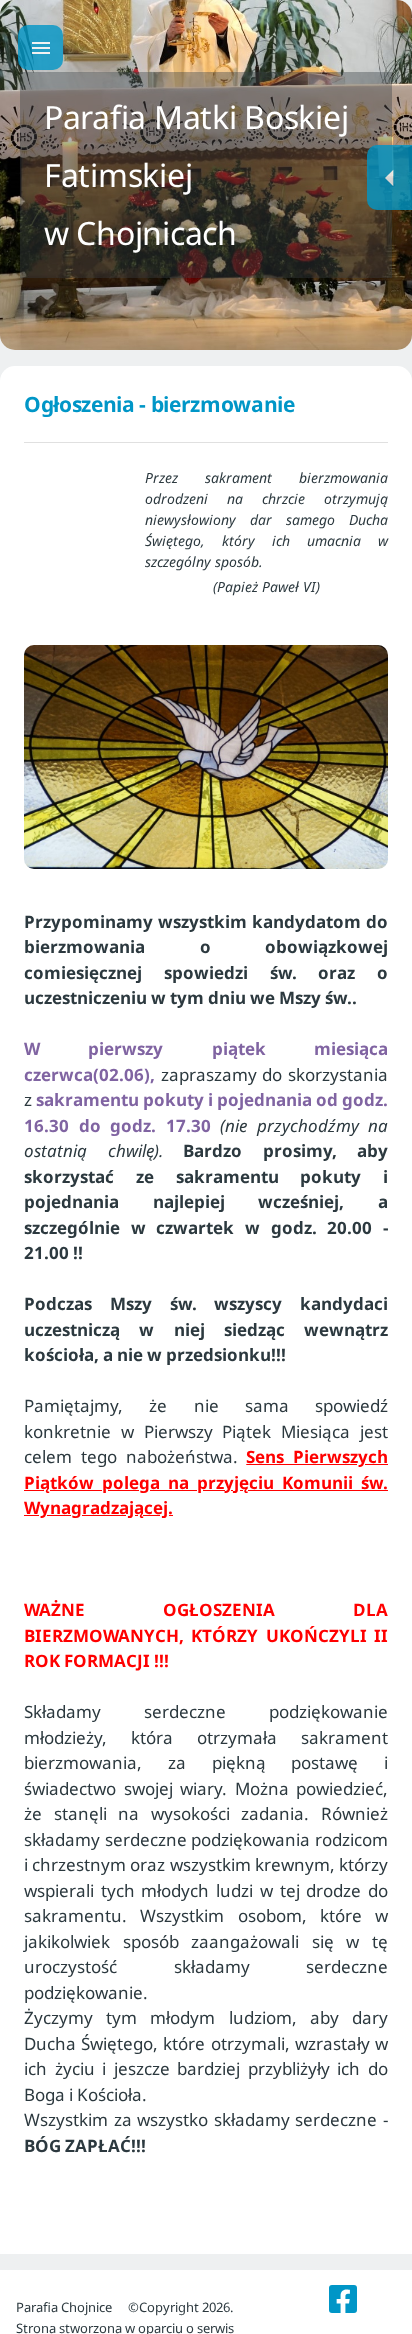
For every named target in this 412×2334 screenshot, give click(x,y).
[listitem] (343, 2299)
